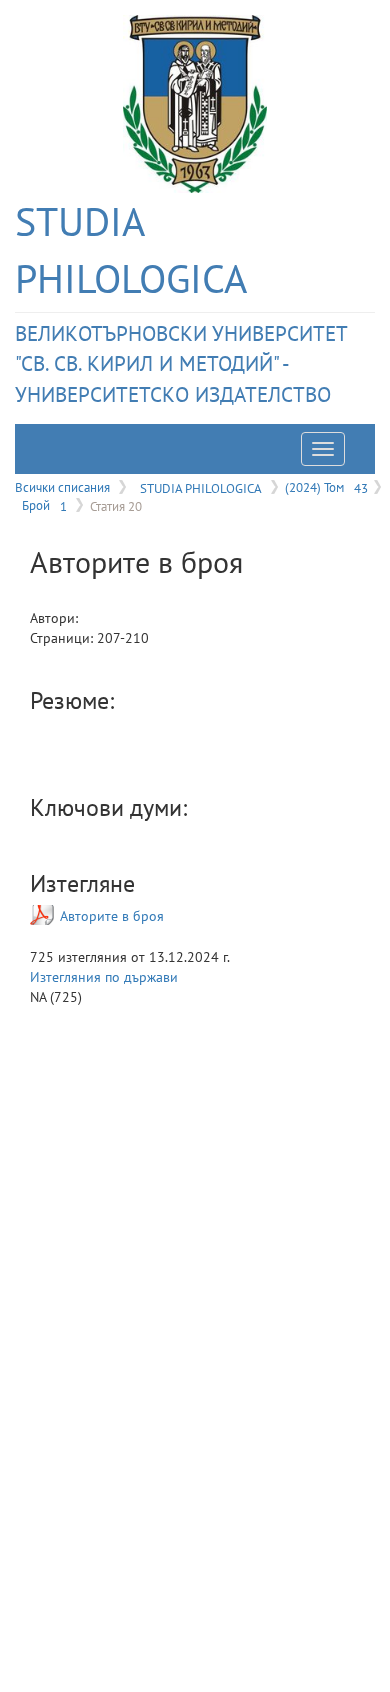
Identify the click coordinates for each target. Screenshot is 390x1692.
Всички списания (62, 487)
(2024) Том (326, 487)
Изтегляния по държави (104, 977)
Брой (44, 505)
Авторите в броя (112, 916)
